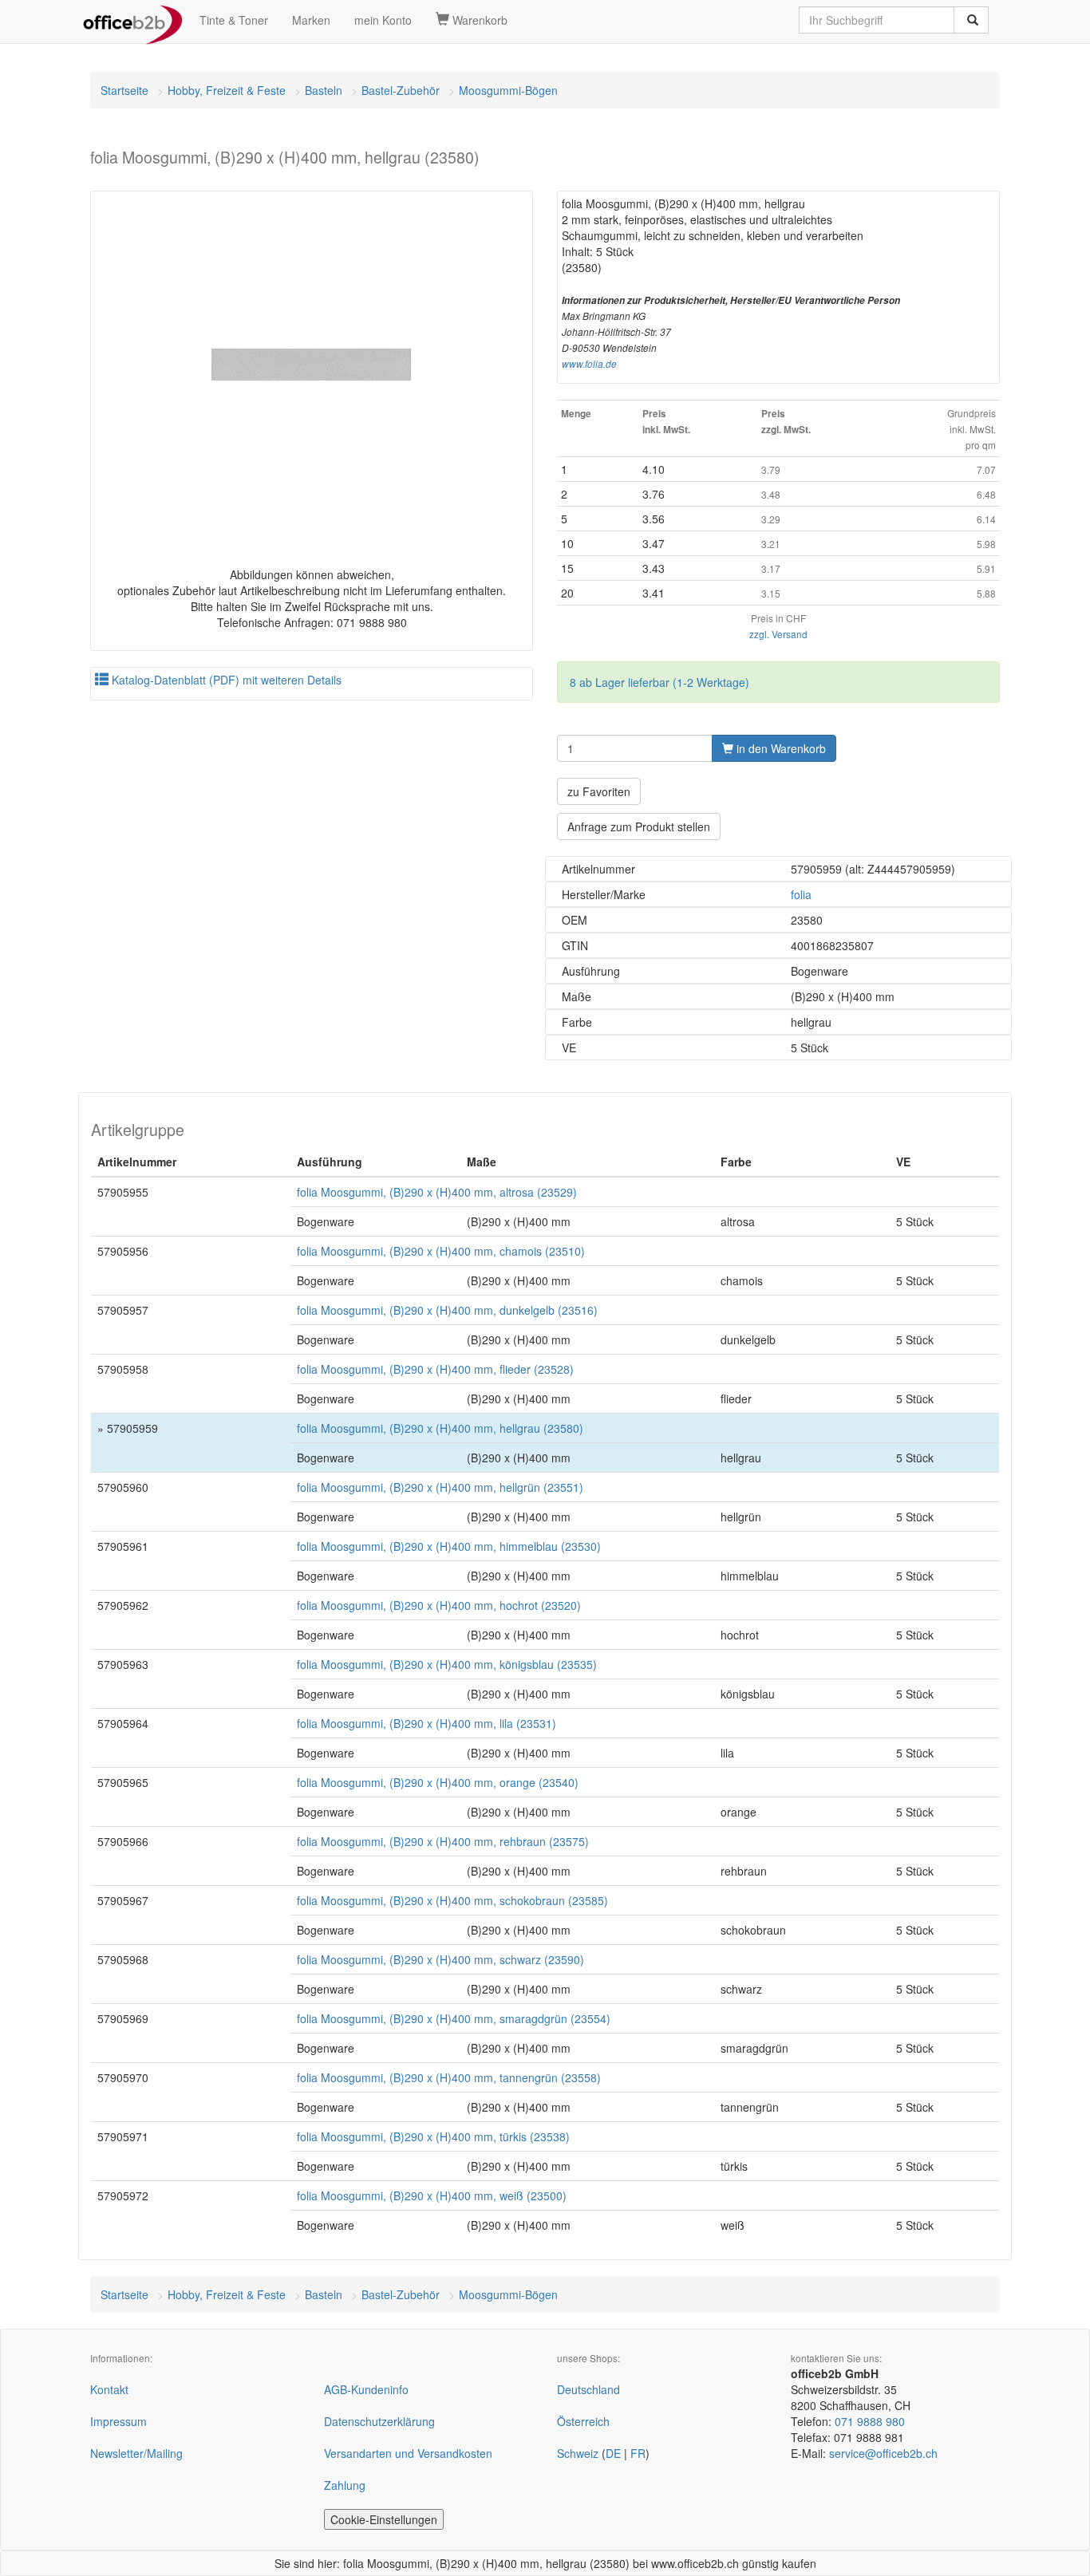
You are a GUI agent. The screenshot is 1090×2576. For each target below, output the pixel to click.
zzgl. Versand (778, 634)
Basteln (324, 90)
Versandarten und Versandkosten (408, 2453)
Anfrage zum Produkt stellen (639, 826)
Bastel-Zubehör (401, 90)
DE (613, 2453)
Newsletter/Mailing (136, 2453)
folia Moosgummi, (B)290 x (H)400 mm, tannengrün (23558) (449, 2077)
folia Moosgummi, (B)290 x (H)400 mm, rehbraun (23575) (443, 1841)
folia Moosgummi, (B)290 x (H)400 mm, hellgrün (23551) (440, 1487)
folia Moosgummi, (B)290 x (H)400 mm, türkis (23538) (433, 2136)
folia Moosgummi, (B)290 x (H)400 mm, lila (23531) (427, 1723)
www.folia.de (589, 364)
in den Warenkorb (780, 748)
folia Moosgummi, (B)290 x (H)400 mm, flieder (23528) (435, 1369)
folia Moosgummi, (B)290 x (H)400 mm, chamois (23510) (441, 1251)
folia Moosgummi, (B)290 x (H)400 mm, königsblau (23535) (447, 1664)
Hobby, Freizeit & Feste (227, 90)
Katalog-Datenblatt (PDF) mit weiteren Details (225, 680)
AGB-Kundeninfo (366, 2389)
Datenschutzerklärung (379, 2421)
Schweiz (578, 2453)
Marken (311, 20)
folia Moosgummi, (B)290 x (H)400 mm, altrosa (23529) (437, 1192)
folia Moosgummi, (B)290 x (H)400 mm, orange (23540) (438, 1782)
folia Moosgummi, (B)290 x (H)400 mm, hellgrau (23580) (440, 1428)
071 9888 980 (870, 2421)
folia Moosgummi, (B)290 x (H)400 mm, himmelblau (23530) (449, 1546)
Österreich (583, 2421)
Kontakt (109, 2389)
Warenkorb (478, 20)
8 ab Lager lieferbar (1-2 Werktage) (660, 682)
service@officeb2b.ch (883, 2453)
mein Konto (383, 20)
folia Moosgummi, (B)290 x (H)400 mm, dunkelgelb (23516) (447, 1310)
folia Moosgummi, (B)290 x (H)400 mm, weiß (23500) (432, 2195)
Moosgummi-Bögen (508, 90)
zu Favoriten (599, 791)
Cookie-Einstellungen (384, 2519)
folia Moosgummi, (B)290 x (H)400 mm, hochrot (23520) (439, 1605)
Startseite (124, 90)
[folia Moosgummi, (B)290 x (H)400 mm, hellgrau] (312, 365)
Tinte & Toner (234, 20)
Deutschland (588, 2389)
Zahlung (345, 2485)
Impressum (118, 2421)
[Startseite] (133, 20)
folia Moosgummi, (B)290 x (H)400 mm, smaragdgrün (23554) (454, 2018)
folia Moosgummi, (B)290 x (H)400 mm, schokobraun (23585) (452, 1900)
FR (638, 2453)
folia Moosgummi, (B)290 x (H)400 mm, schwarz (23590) (440, 1959)
